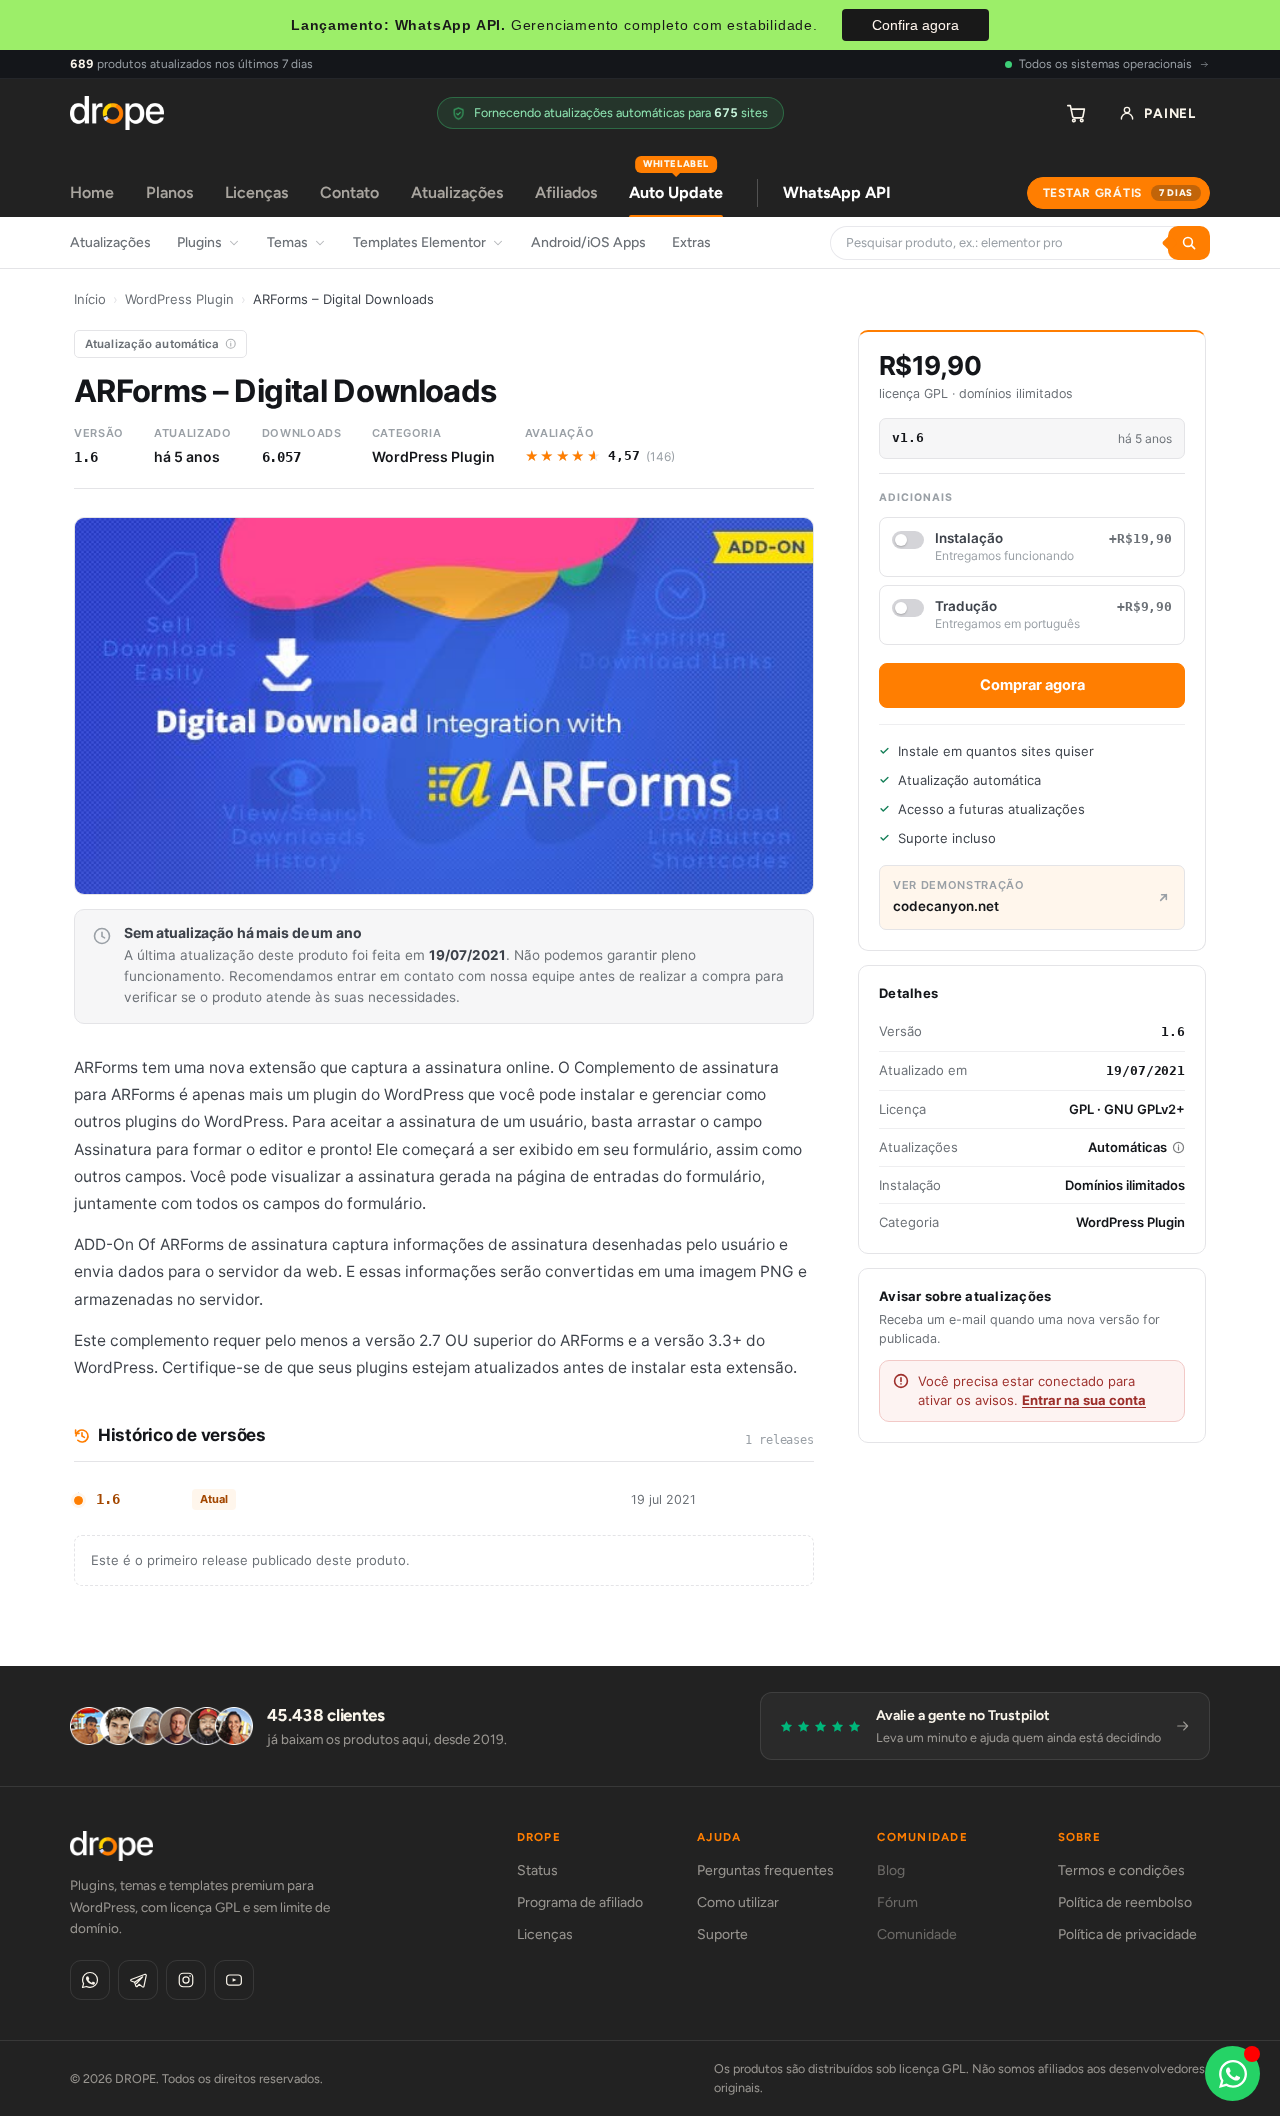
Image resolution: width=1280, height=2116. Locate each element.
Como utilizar (738, 1902)
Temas (287, 242)
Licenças (256, 192)
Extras (691, 242)
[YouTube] (234, 1980)
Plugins (199, 242)
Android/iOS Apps (588, 242)
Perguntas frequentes (765, 1870)
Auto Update (676, 185)
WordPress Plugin (179, 299)
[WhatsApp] (90, 1980)
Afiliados (566, 192)
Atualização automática (152, 344)
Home (92, 192)
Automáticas (1127, 1147)
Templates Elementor (419, 242)
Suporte (722, 1934)
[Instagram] (186, 1980)
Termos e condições (1121, 1870)
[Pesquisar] (1189, 243)
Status (537, 1870)
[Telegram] (138, 1980)
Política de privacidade (1127, 1934)
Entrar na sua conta (1084, 1400)
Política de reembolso (1125, 1902)
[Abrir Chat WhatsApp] (1232, 2073)
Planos (169, 192)
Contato (349, 192)
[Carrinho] (1076, 113)
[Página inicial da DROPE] (117, 113)
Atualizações (457, 192)
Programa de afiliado (580, 1902)
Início (90, 299)
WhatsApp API (837, 192)
